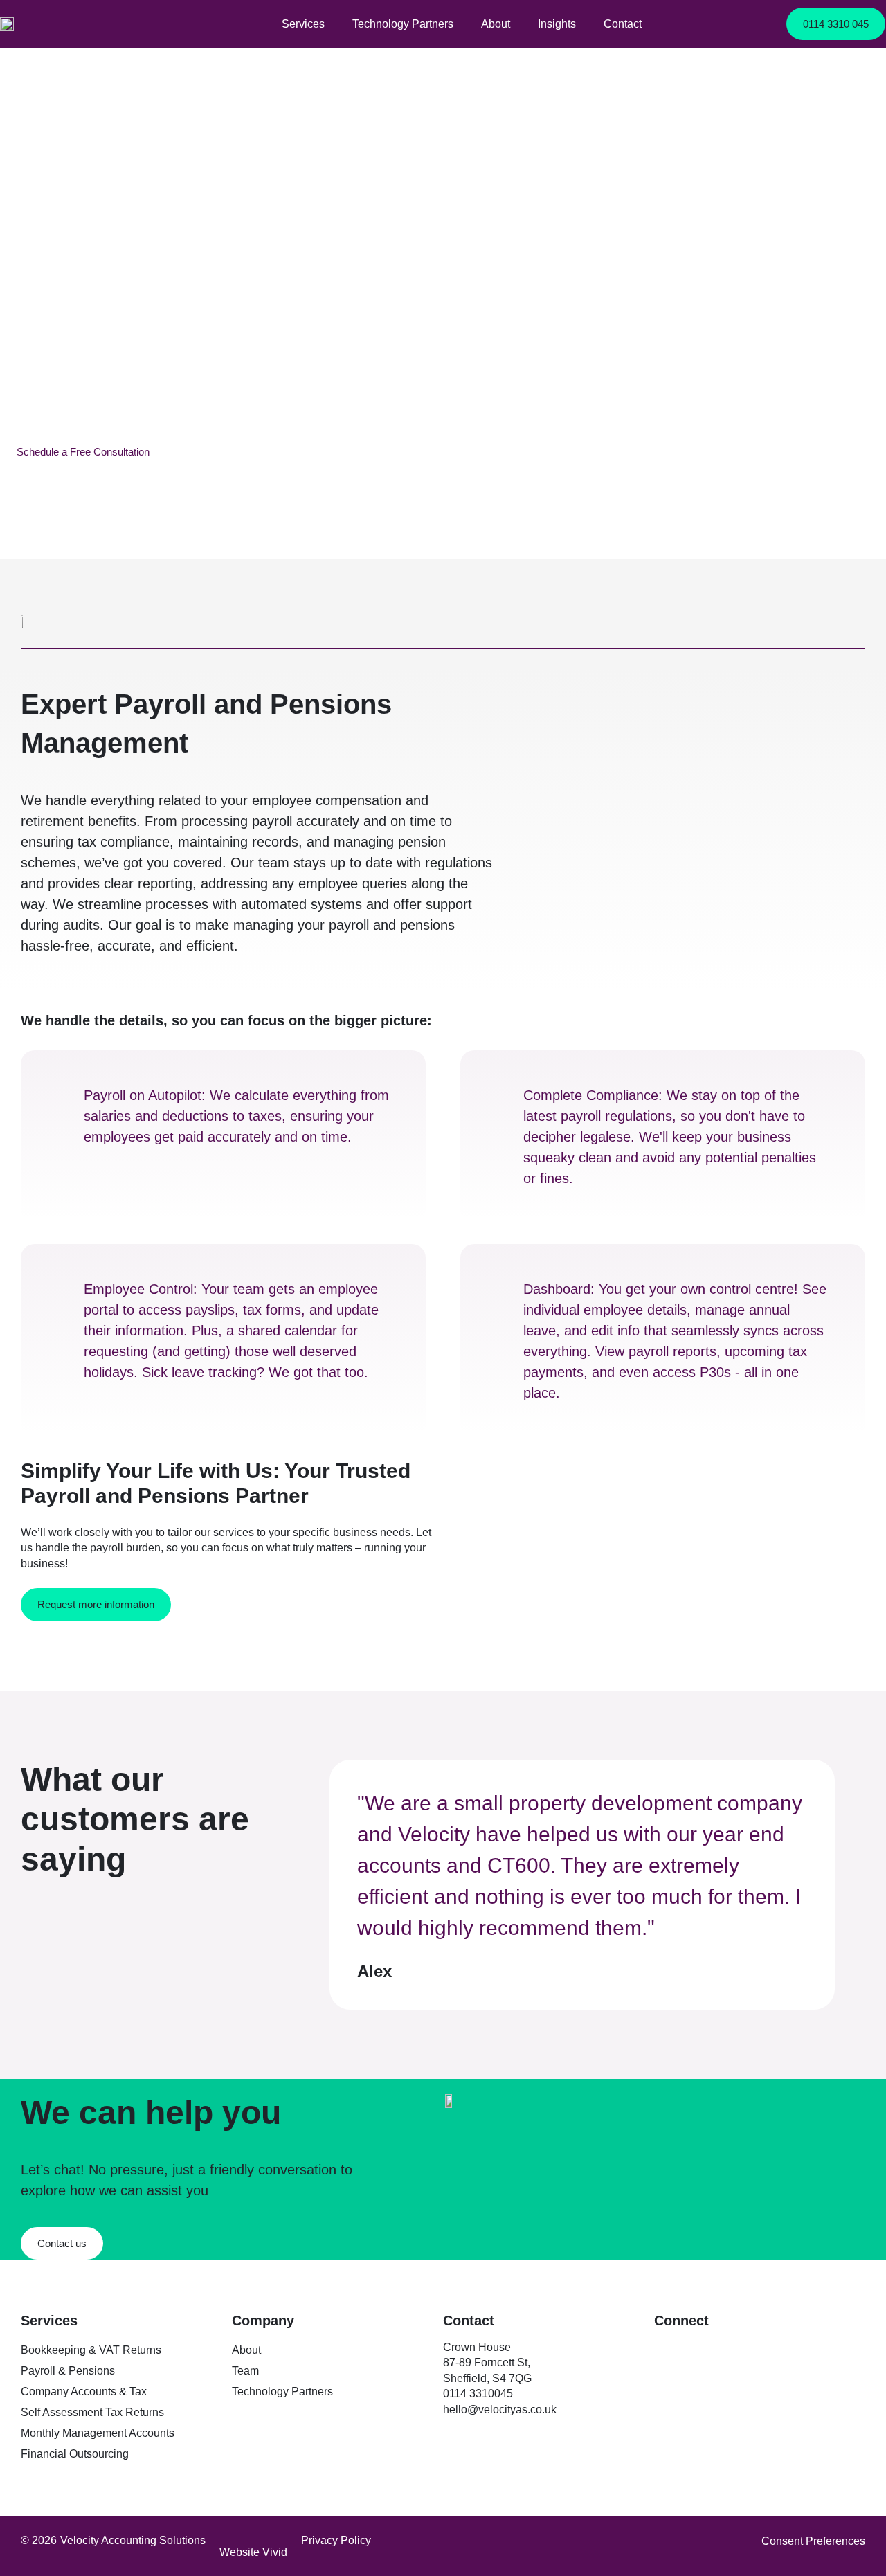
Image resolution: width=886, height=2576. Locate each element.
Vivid (275, 2552)
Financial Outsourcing (75, 2454)
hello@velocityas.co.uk (500, 2410)
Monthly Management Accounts (98, 2433)
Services (303, 24)
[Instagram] (727, 2350)
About (496, 24)
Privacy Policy (336, 2540)
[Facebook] (696, 2350)
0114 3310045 (479, 2394)
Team (245, 2371)
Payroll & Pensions (68, 2371)
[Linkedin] (664, 2350)
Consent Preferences (813, 2541)
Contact (623, 24)
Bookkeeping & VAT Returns (91, 2350)
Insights (557, 24)
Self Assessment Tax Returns (92, 2412)
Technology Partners (403, 24)
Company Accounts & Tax (84, 2392)
